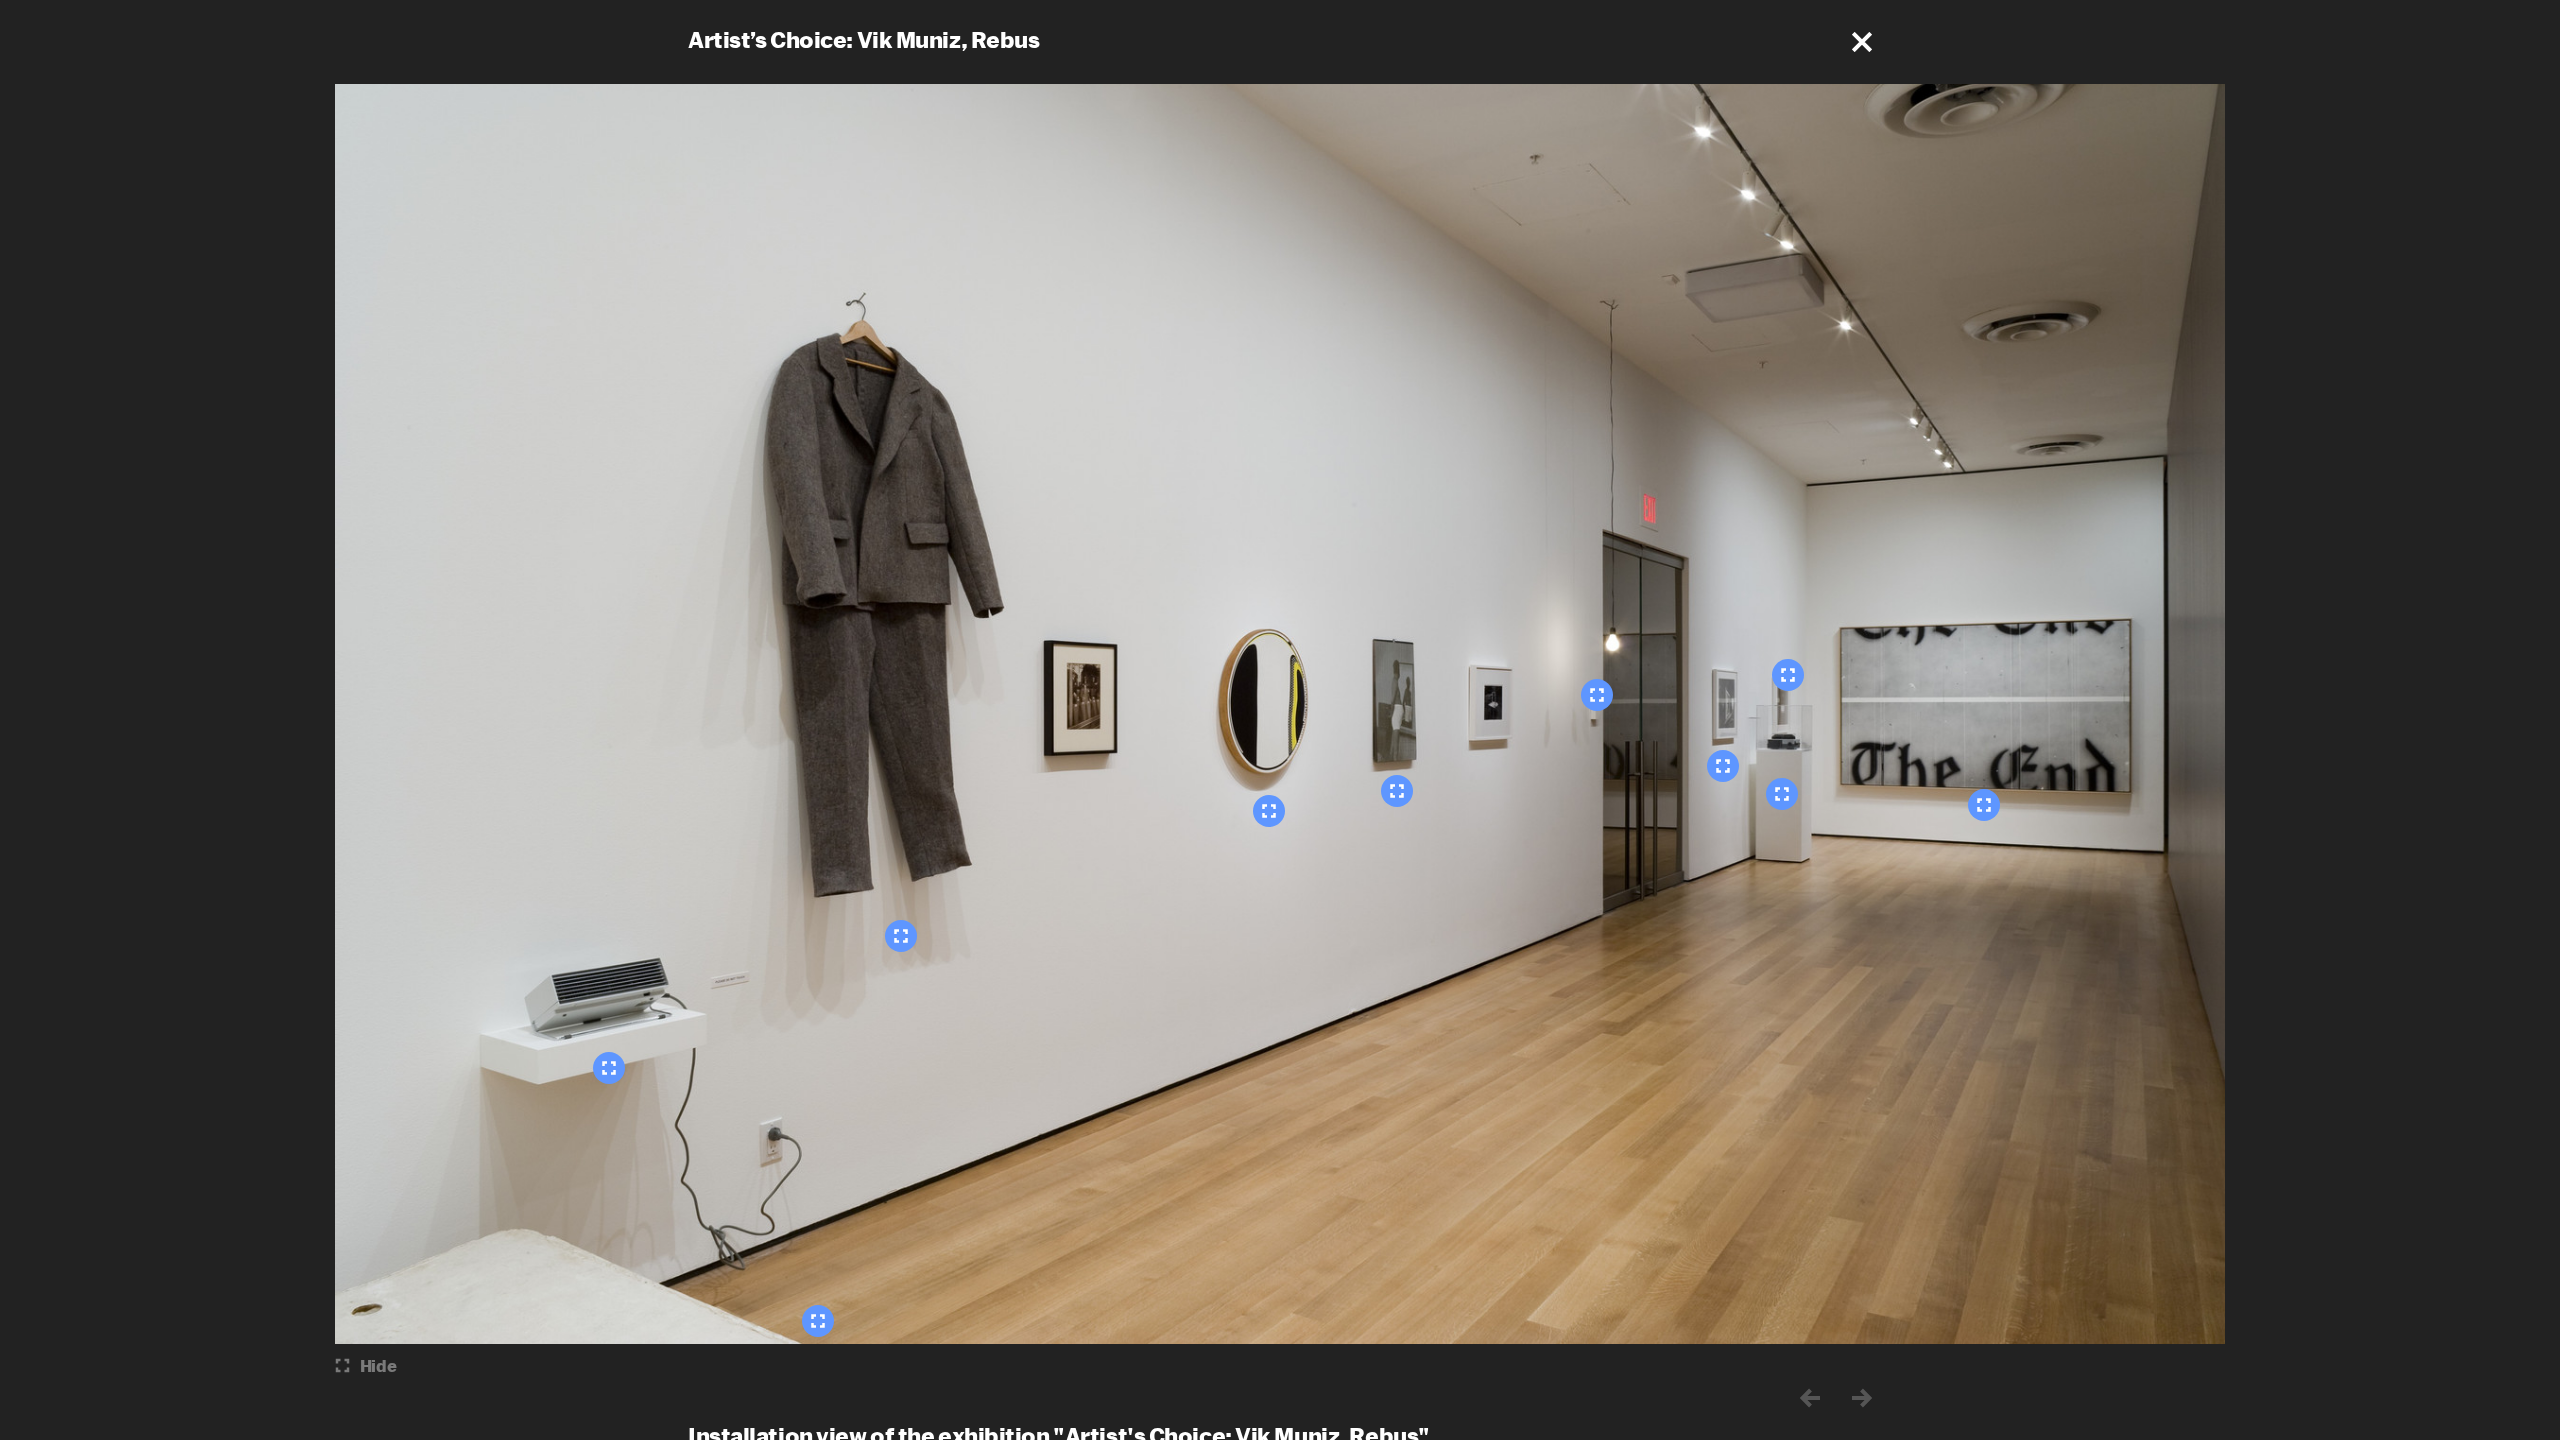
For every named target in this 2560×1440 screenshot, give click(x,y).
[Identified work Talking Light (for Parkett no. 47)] (1597, 695)
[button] (1862, 42)
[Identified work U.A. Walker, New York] (1788, 675)
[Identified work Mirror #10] (1269, 811)
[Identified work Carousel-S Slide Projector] (1782, 794)
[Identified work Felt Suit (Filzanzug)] (901, 936)
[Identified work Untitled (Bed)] (818, 1321)
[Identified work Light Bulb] (1723, 766)
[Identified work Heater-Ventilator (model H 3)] (609, 1068)
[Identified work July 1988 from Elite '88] (1397, 791)
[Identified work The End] (1984, 805)
